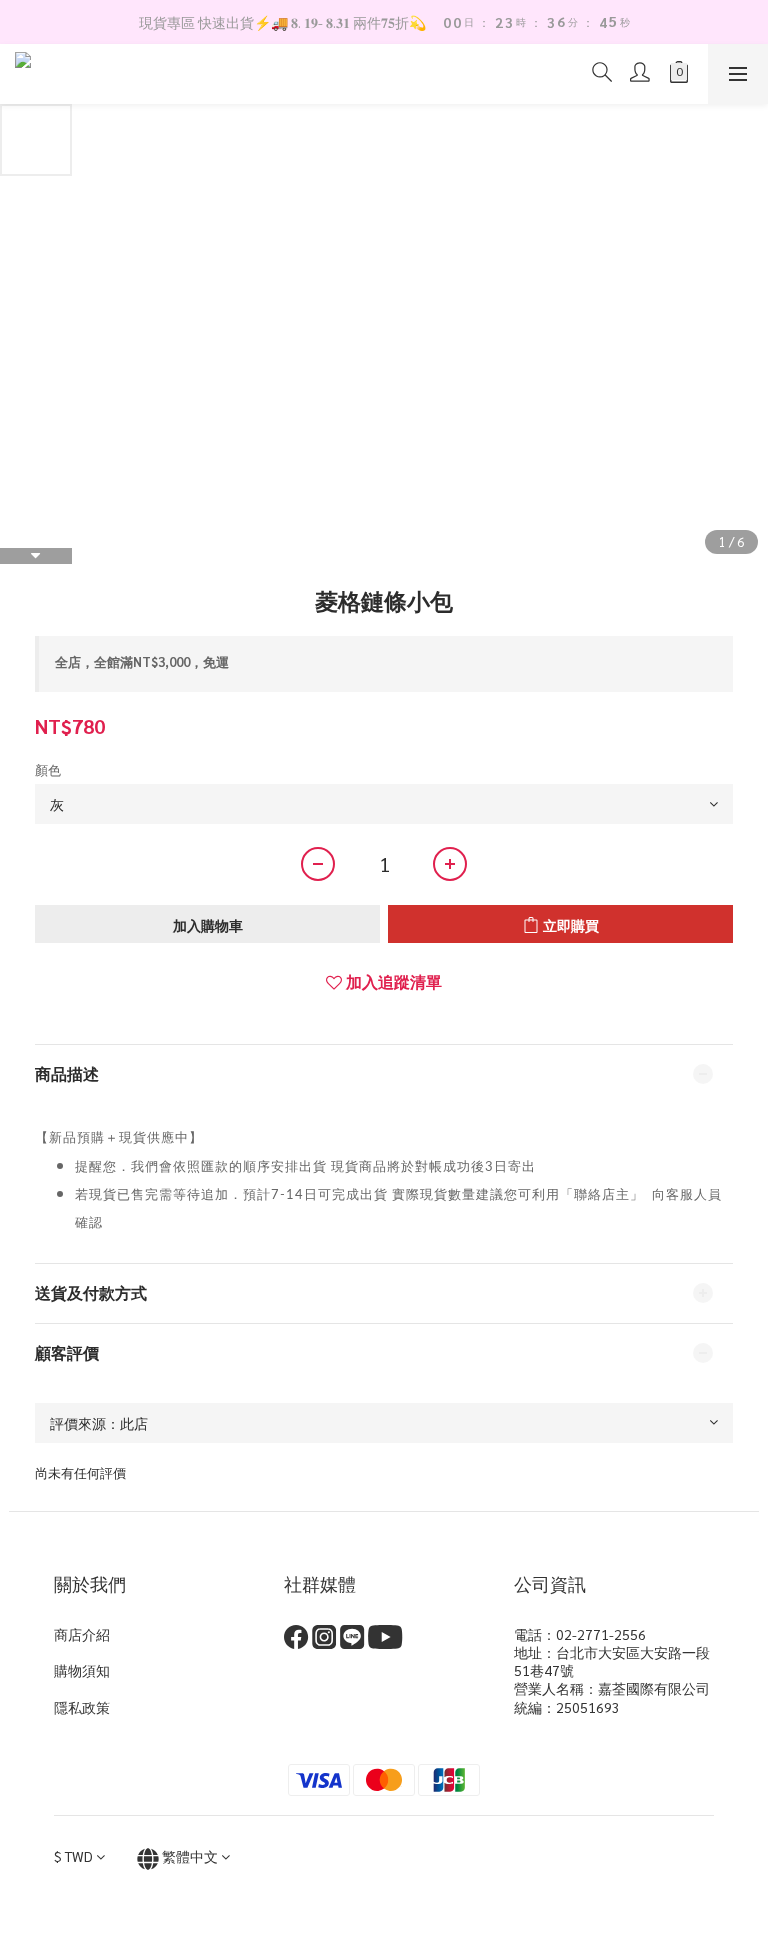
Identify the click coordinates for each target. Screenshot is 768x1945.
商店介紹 (82, 1634)
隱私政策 (82, 1707)
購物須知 (82, 1670)
